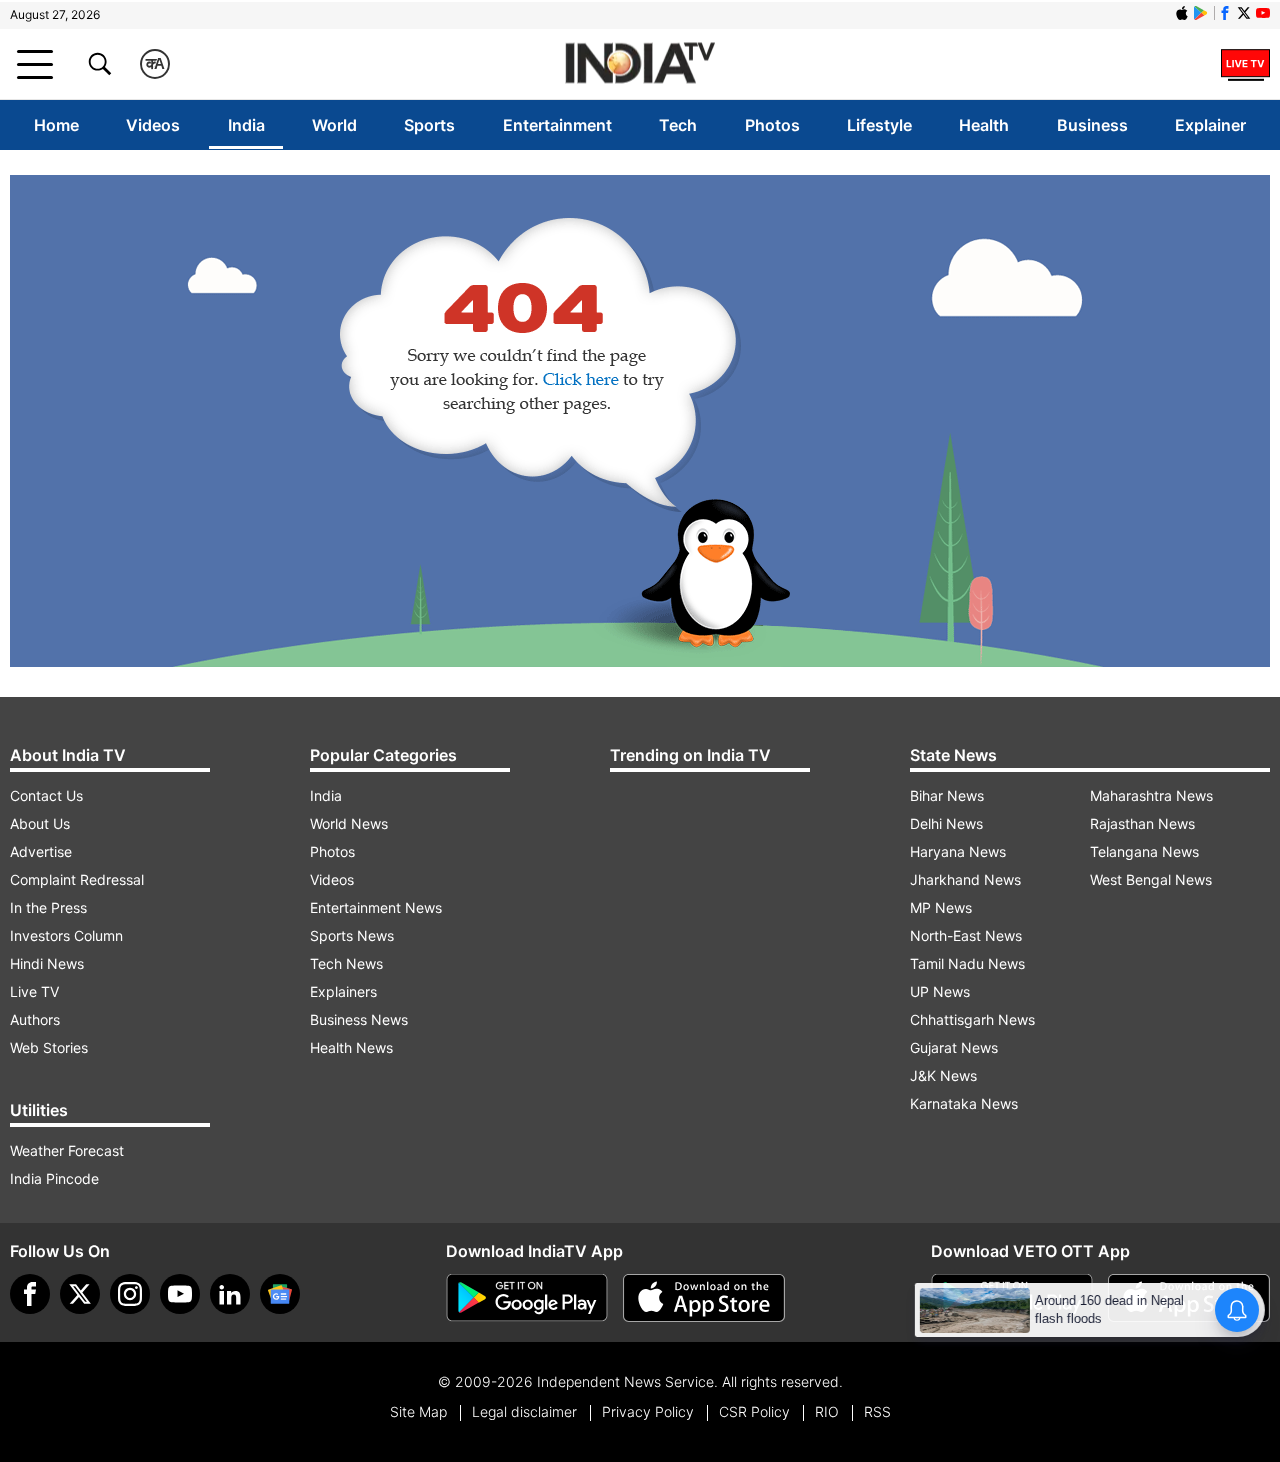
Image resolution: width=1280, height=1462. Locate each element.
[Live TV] (1245, 64)
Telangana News (1144, 851)
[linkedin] (230, 1294)
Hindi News (47, 963)
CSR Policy (754, 1411)
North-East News (966, 935)
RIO (827, 1411)
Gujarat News (954, 1047)
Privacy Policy (648, 1411)
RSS (877, 1411)
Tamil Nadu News (967, 963)
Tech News (346, 963)
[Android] (1201, 13)
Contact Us (46, 795)
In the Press (48, 907)
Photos (772, 125)
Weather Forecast (67, 1150)
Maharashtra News (1151, 795)
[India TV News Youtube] (1263, 13)
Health (984, 125)
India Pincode (54, 1178)
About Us (40, 823)
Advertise (41, 851)
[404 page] (640, 421)
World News (349, 823)
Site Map (418, 1411)
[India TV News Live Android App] (527, 1298)
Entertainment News (376, 907)
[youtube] (180, 1294)
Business (1092, 125)
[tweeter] (80, 1294)
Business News (359, 1019)
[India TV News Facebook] (1225, 13)
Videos (153, 125)
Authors (35, 1019)
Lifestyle (879, 125)
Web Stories (49, 1047)
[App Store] (704, 1298)
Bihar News (947, 795)
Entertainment (557, 125)
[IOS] (1182, 13)
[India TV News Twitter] (1244, 13)
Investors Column (66, 935)
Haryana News (958, 851)
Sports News (352, 935)
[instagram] (130, 1294)
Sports (429, 125)
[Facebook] (30, 1294)
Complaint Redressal (77, 879)
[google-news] (280, 1294)
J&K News (943, 1075)
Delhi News (946, 823)
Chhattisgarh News (972, 1019)
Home (56, 125)
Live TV (34, 991)
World (334, 125)
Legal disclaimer (524, 1411)
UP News (940, 991)
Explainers (343, 991)
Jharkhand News (965, 879)
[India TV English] (640, 64)
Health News (351, 1047)
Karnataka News (964, 1103)
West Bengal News (1151, 879)
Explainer (1210, 125)
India (246, 125)
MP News (941, 907)
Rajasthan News (1142, 823)
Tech (678, 125)
